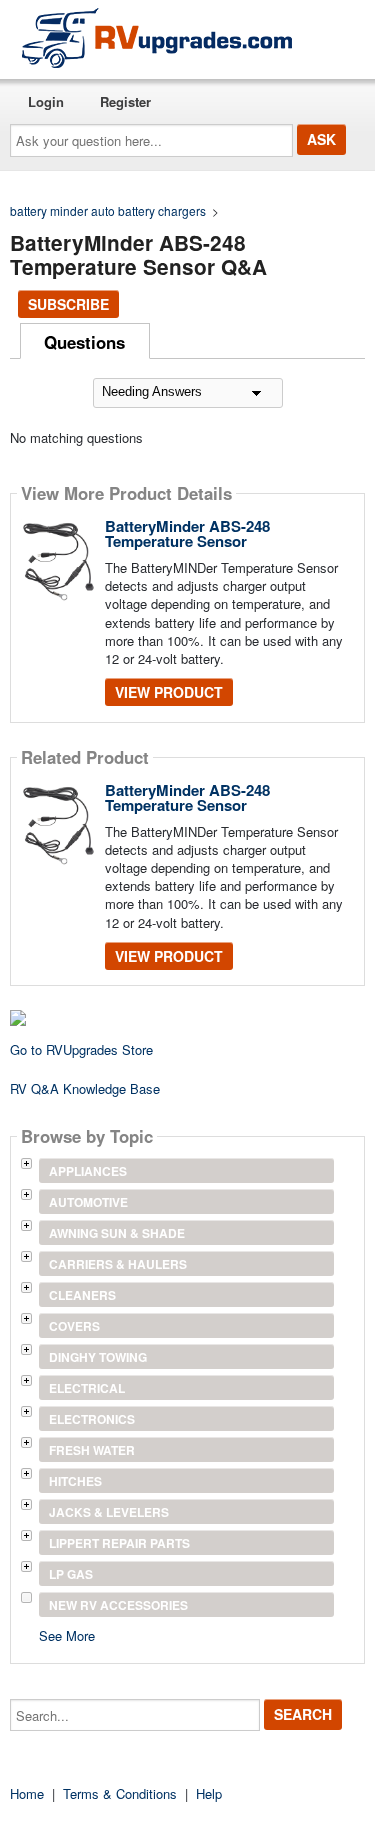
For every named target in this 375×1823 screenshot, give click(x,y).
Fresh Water (92, 1450)
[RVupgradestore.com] (157, 37)
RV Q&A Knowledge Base (85, 1088)
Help (209, 1793)
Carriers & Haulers (118, 1264)
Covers (74, 1326)
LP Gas (71, 1574)
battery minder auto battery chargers (108, 210)
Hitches (75, 1481)
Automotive (88, 1202)
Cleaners (82, 1295)
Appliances (88, 1171)
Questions (84, 342)
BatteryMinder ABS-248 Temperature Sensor (187, 533)
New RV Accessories (118, 1605)
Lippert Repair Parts (119, 1543)
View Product (169, 692)
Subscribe (68, 304)
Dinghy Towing (98, 1357)
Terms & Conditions (120, 1793)
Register (125, 101)
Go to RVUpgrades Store (81, 1049)
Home (27, 1793)
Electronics (92, 1419)
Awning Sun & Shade (117, 1233)
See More (67, 1634)
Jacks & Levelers (109, 1512)
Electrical (87, 1388)
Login (46, 101)
